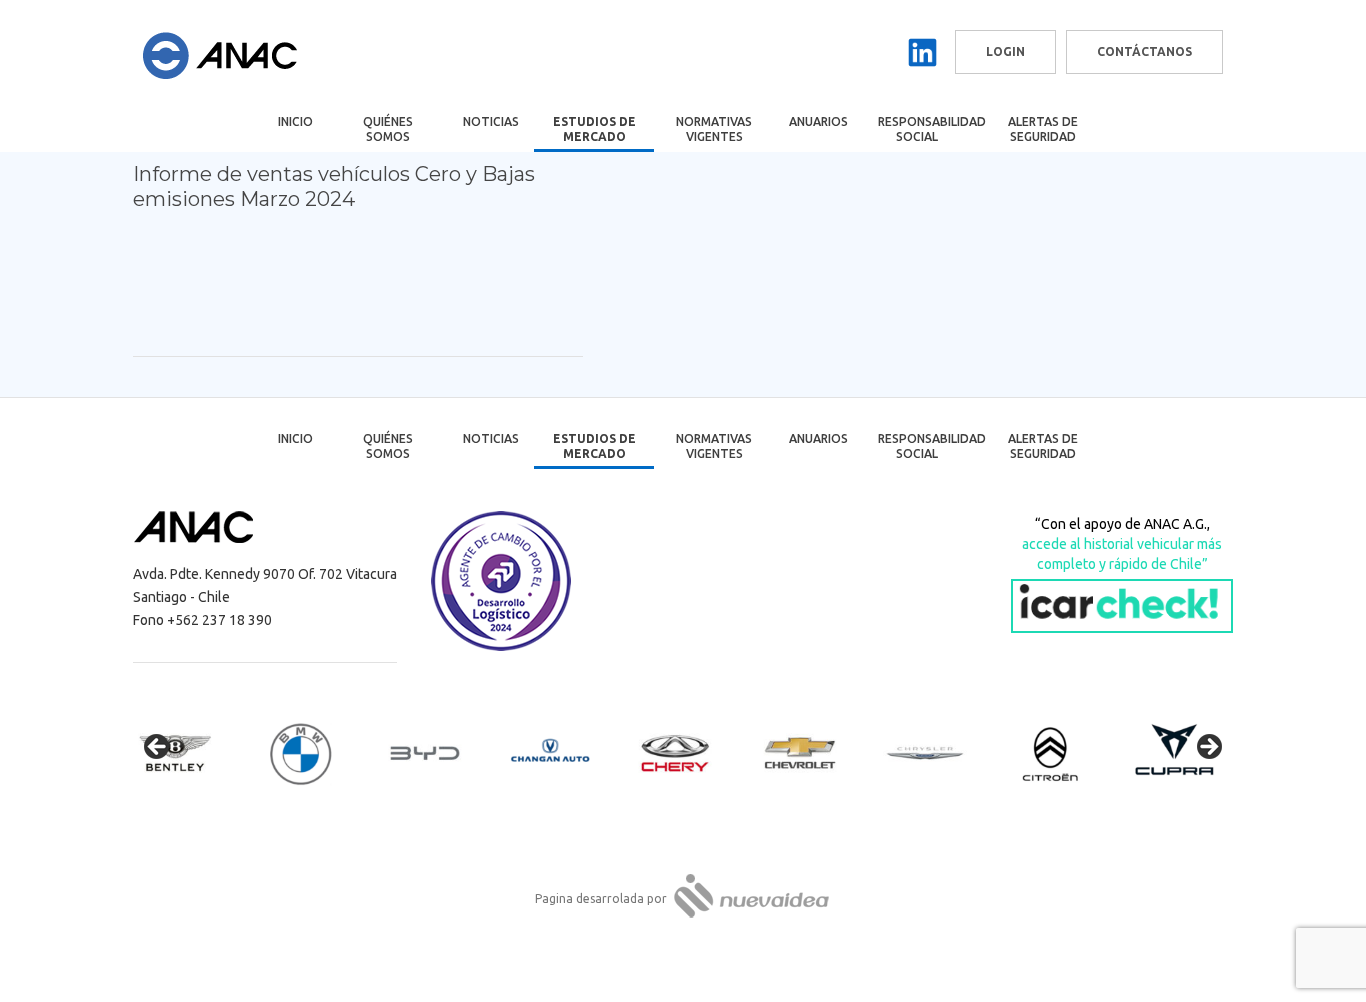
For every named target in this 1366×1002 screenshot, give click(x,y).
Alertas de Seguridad (1043, 129)
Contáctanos (1144, 51)
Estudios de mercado (594, 129)
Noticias (491, 121)
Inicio (295, 121)
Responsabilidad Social (930, 129)
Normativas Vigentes (714, 129)
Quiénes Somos (388, 129)
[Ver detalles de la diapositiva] (193, 753)
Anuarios (818, 121)
